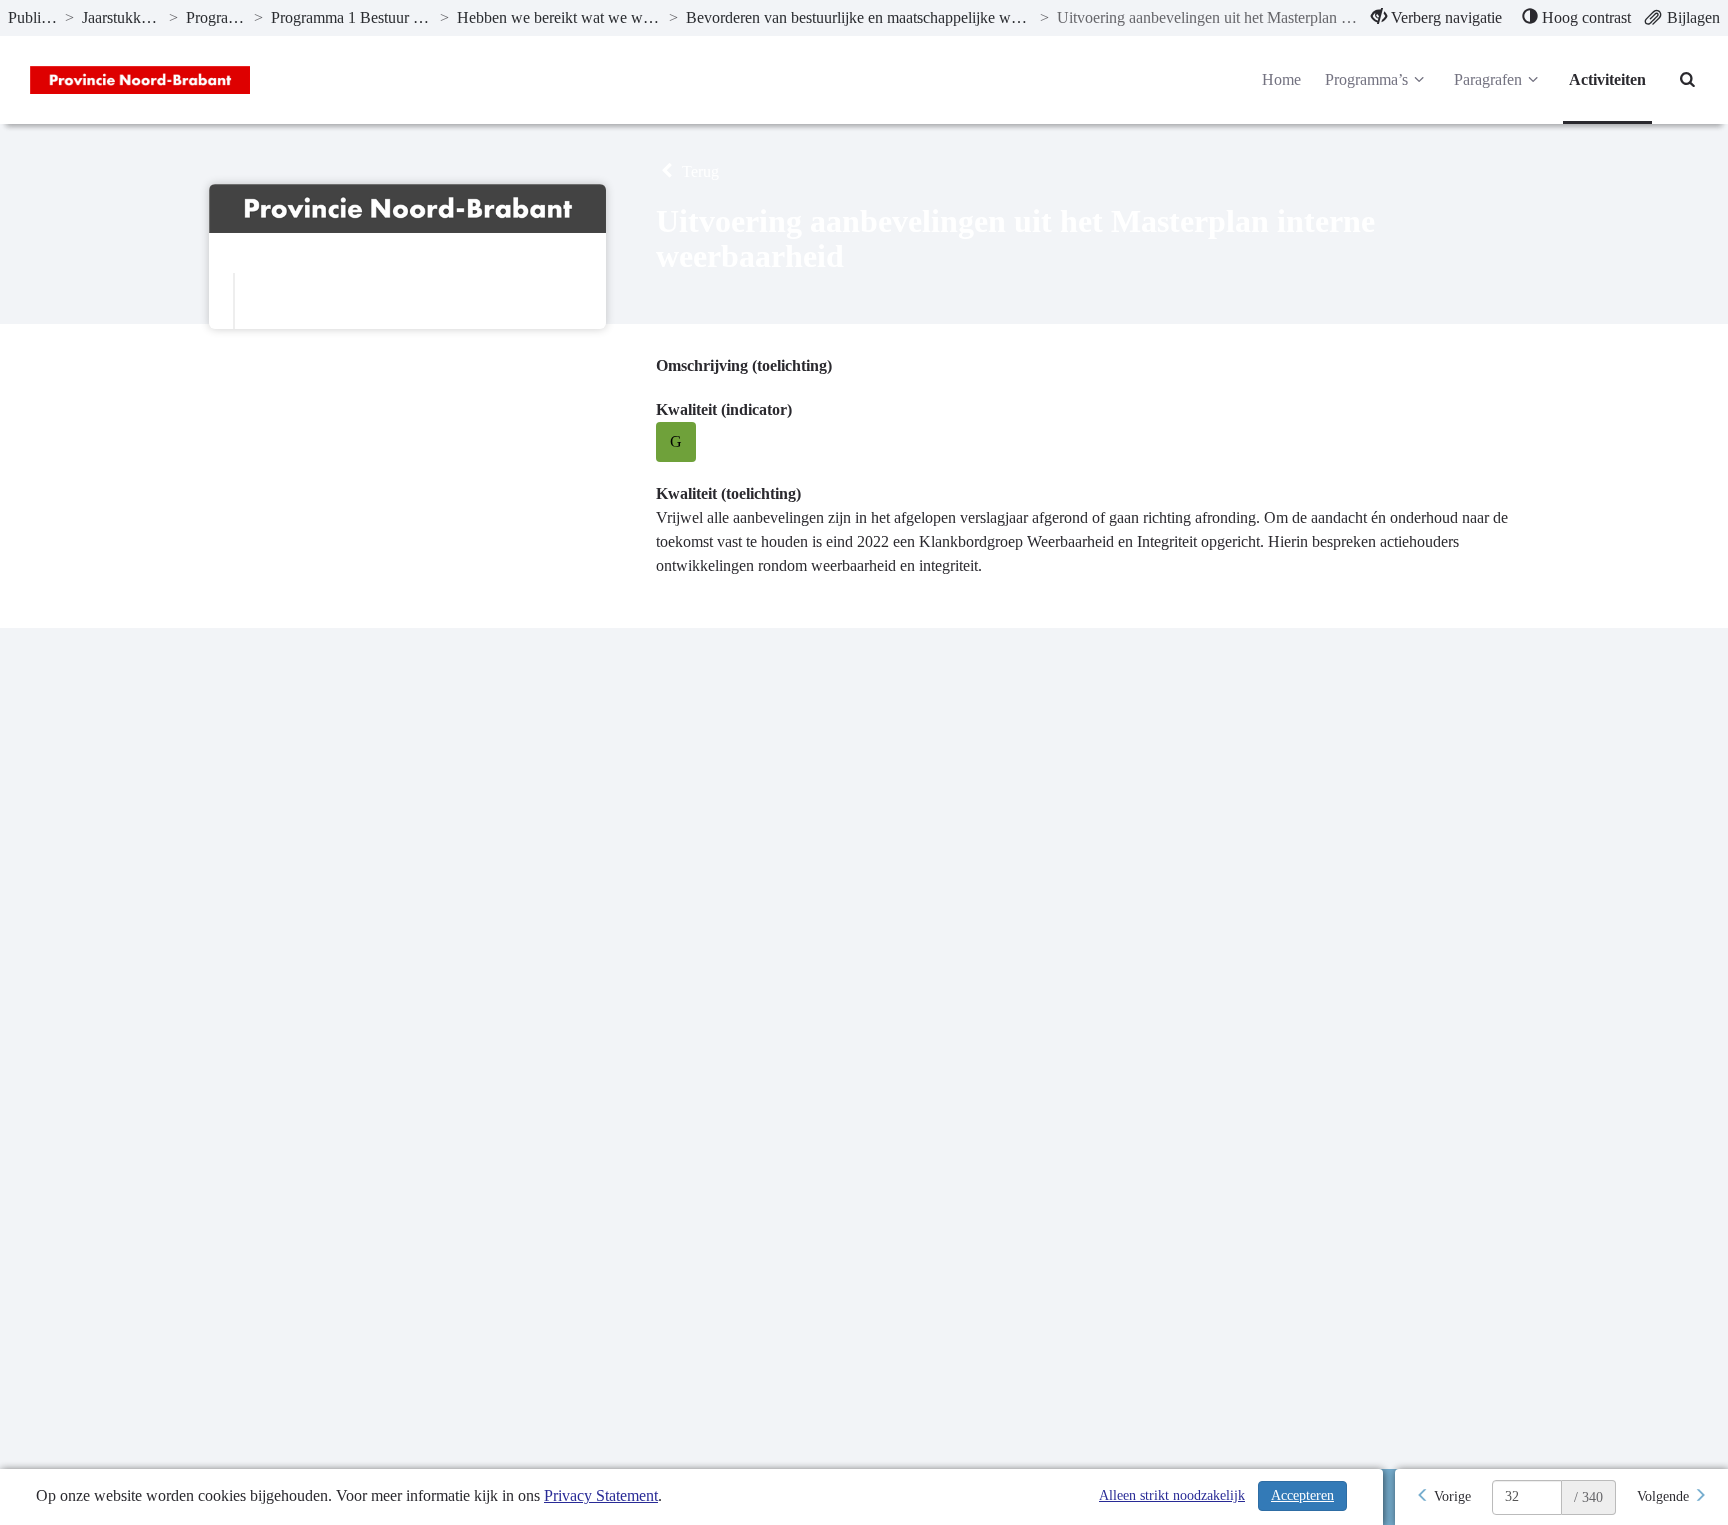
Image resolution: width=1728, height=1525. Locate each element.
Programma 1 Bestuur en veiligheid (351, 17)
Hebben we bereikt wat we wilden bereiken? (558, 17)
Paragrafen (1488, 79)
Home (1281, 79)
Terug (698, 171)
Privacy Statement (601, 1495)
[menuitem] (1436, 18)
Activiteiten (1607, 79)
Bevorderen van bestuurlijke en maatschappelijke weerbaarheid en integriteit (859, 17)
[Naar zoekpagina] (1688, 80)
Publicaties (32, 17)
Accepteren (1302, 1495)
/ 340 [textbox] (1588, 1497)
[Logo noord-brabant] (140, 80)
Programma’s (216, 17)
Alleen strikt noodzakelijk (1172, 1495)
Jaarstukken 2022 (121, 17)
